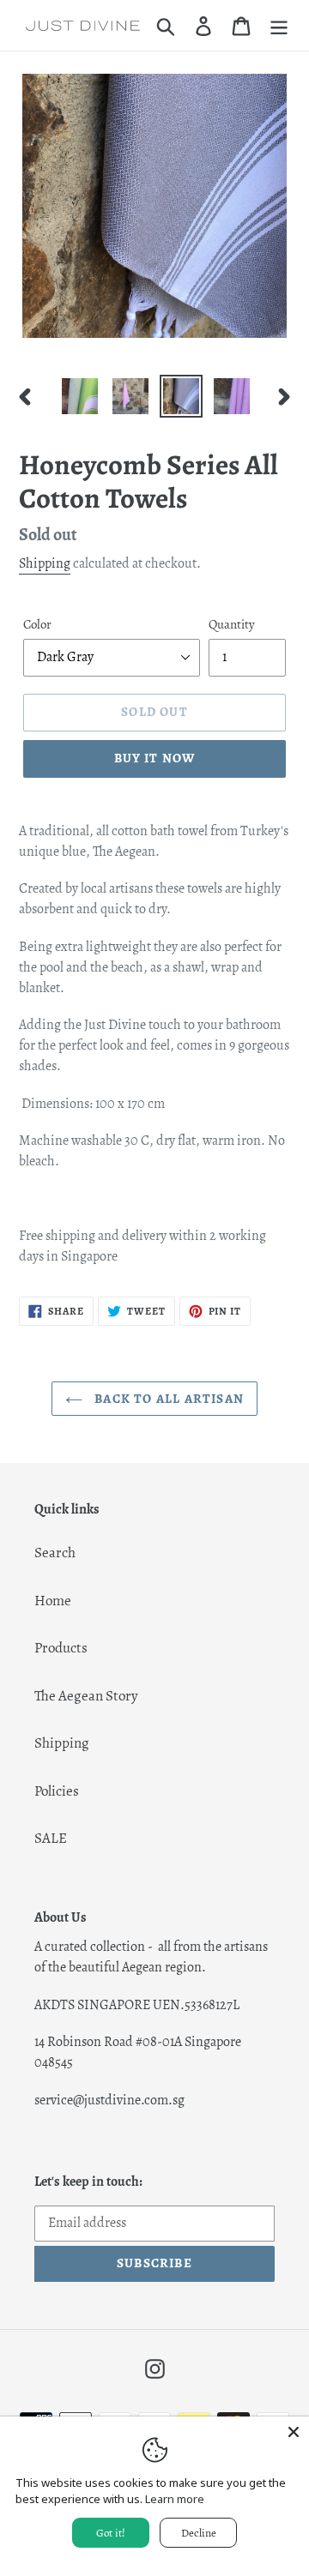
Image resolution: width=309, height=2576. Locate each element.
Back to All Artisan (167, 1399)
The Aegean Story (86, 1696)
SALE (51, 1838)
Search (55, 1553)
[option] (79, 396)
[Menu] (279, 26)
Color (37, 624)
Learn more (175, 2499)
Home (53, 1601)
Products (61, 1648)
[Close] (294, 2432)
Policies (57, 1791)
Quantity (232, 624)
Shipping (45, 563)
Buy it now (155, 758)
